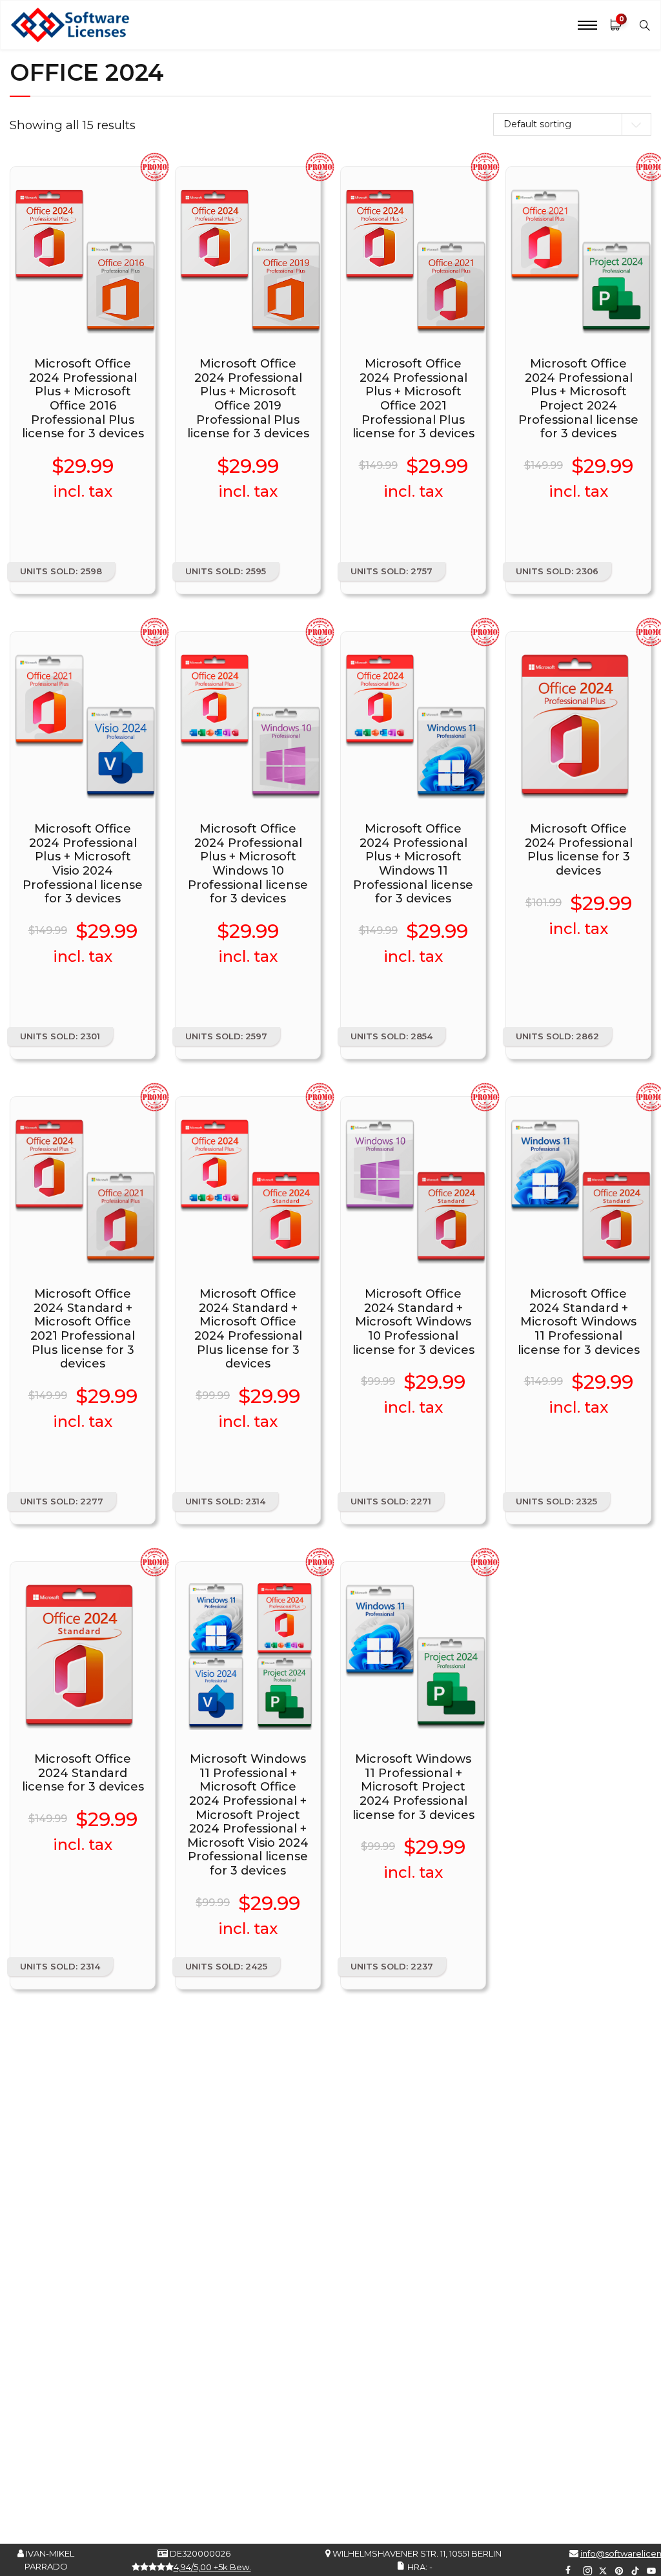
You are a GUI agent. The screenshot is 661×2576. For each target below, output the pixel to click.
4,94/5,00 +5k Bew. (212, 2567)
